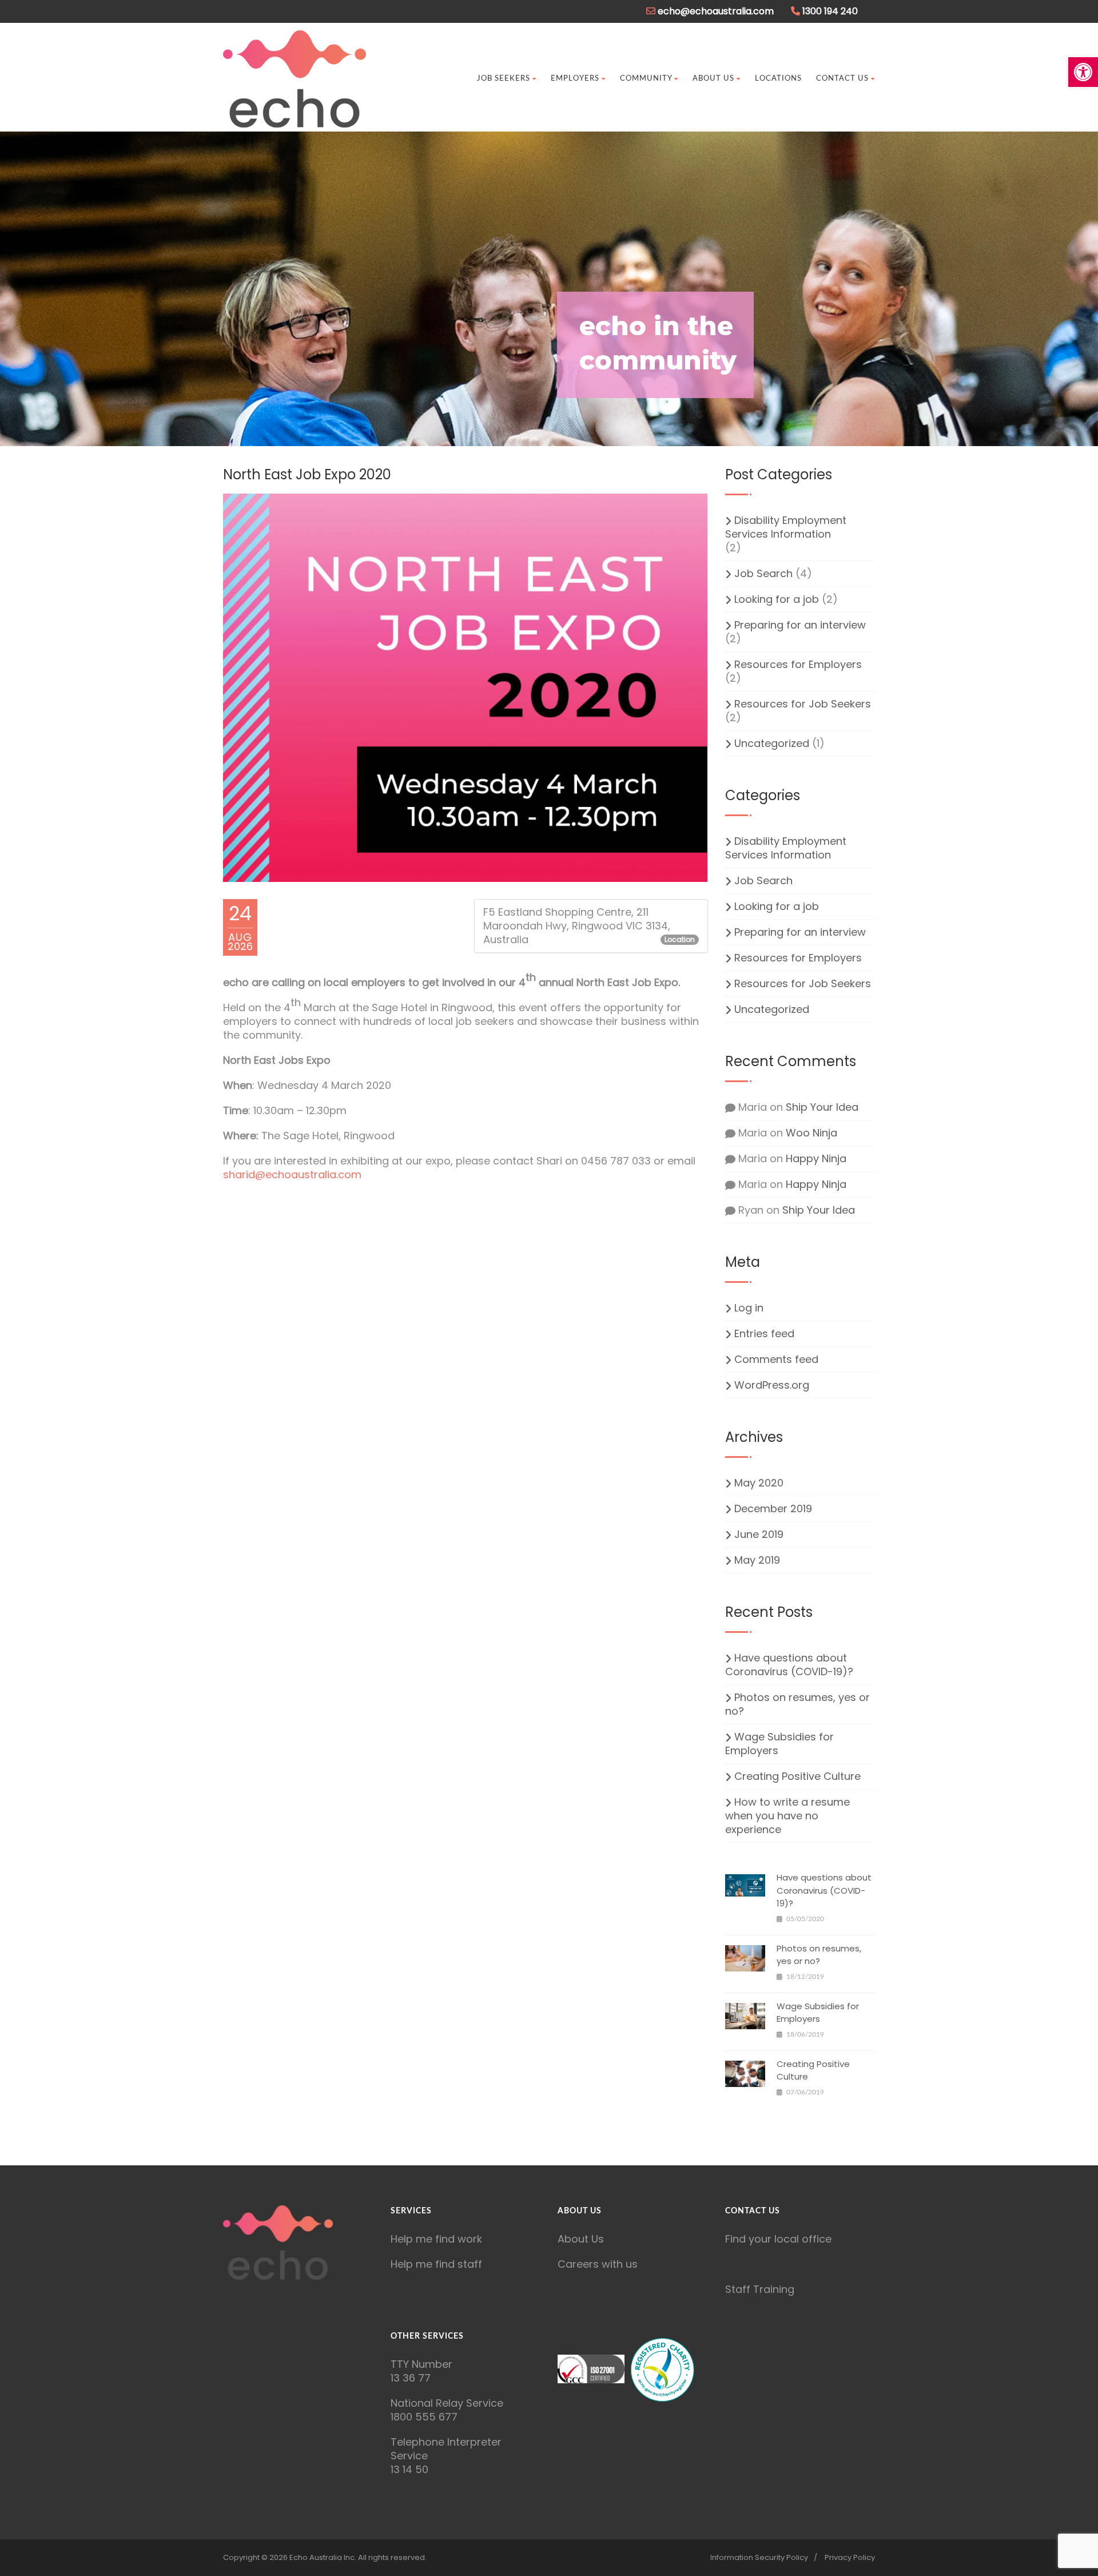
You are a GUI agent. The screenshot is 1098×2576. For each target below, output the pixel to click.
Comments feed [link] (776, 1359)
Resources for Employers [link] (798, 665)
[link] (1083, 72)
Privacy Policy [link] (850, 2557)
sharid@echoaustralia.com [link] (292, 1174)
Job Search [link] (763, 574)
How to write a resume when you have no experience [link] (787, 1816)
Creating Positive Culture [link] (797, 1776)
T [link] (394, 2364)
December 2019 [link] (773, 1509)
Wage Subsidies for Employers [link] (779, 1744)
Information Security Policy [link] (759, 2557)
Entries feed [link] (764, 1334)
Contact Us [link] (842, 79)
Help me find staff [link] (436, 2264)
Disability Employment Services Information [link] (786, 527)
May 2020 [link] (759, 1483)
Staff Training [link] (760, 2289)
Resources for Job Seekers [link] (803, 704)
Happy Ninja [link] (816, 1158)
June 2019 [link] (759, 1535)
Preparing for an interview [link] (800, 625)
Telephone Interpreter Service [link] (446, 2449)
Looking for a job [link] (777, 599)
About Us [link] (713, 79)
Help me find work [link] (436, 2239)
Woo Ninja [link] (811, 1133)
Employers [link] (575, 79)
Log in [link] (749, 1308)
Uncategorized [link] (772, 744)
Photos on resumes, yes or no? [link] (797, 1704)
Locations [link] (778, 79)
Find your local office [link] (778, 2239)
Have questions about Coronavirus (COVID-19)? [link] (789, 1665)
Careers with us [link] (598, 2264)
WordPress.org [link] (772, 1385)
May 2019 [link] (757, 1560)
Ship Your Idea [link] (822, 1107)
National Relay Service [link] (447, 2403)
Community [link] (646, 79)
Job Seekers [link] (504, 79)
